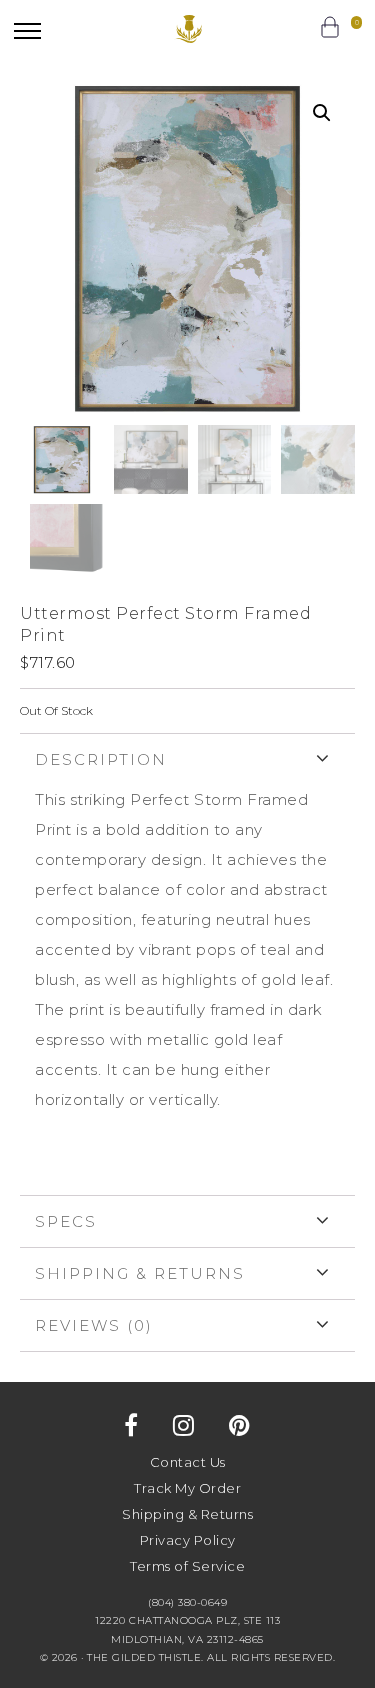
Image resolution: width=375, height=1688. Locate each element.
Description (101, 759)
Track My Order (187, 1488)
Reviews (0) (94, 1325)
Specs (66, 1221)
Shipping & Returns (140, 1273)
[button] (27, 30)
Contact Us (188, 1462)
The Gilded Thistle (187, 29)
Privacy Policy (188, 1540)
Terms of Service (187, 1566)
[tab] (187, 964)
